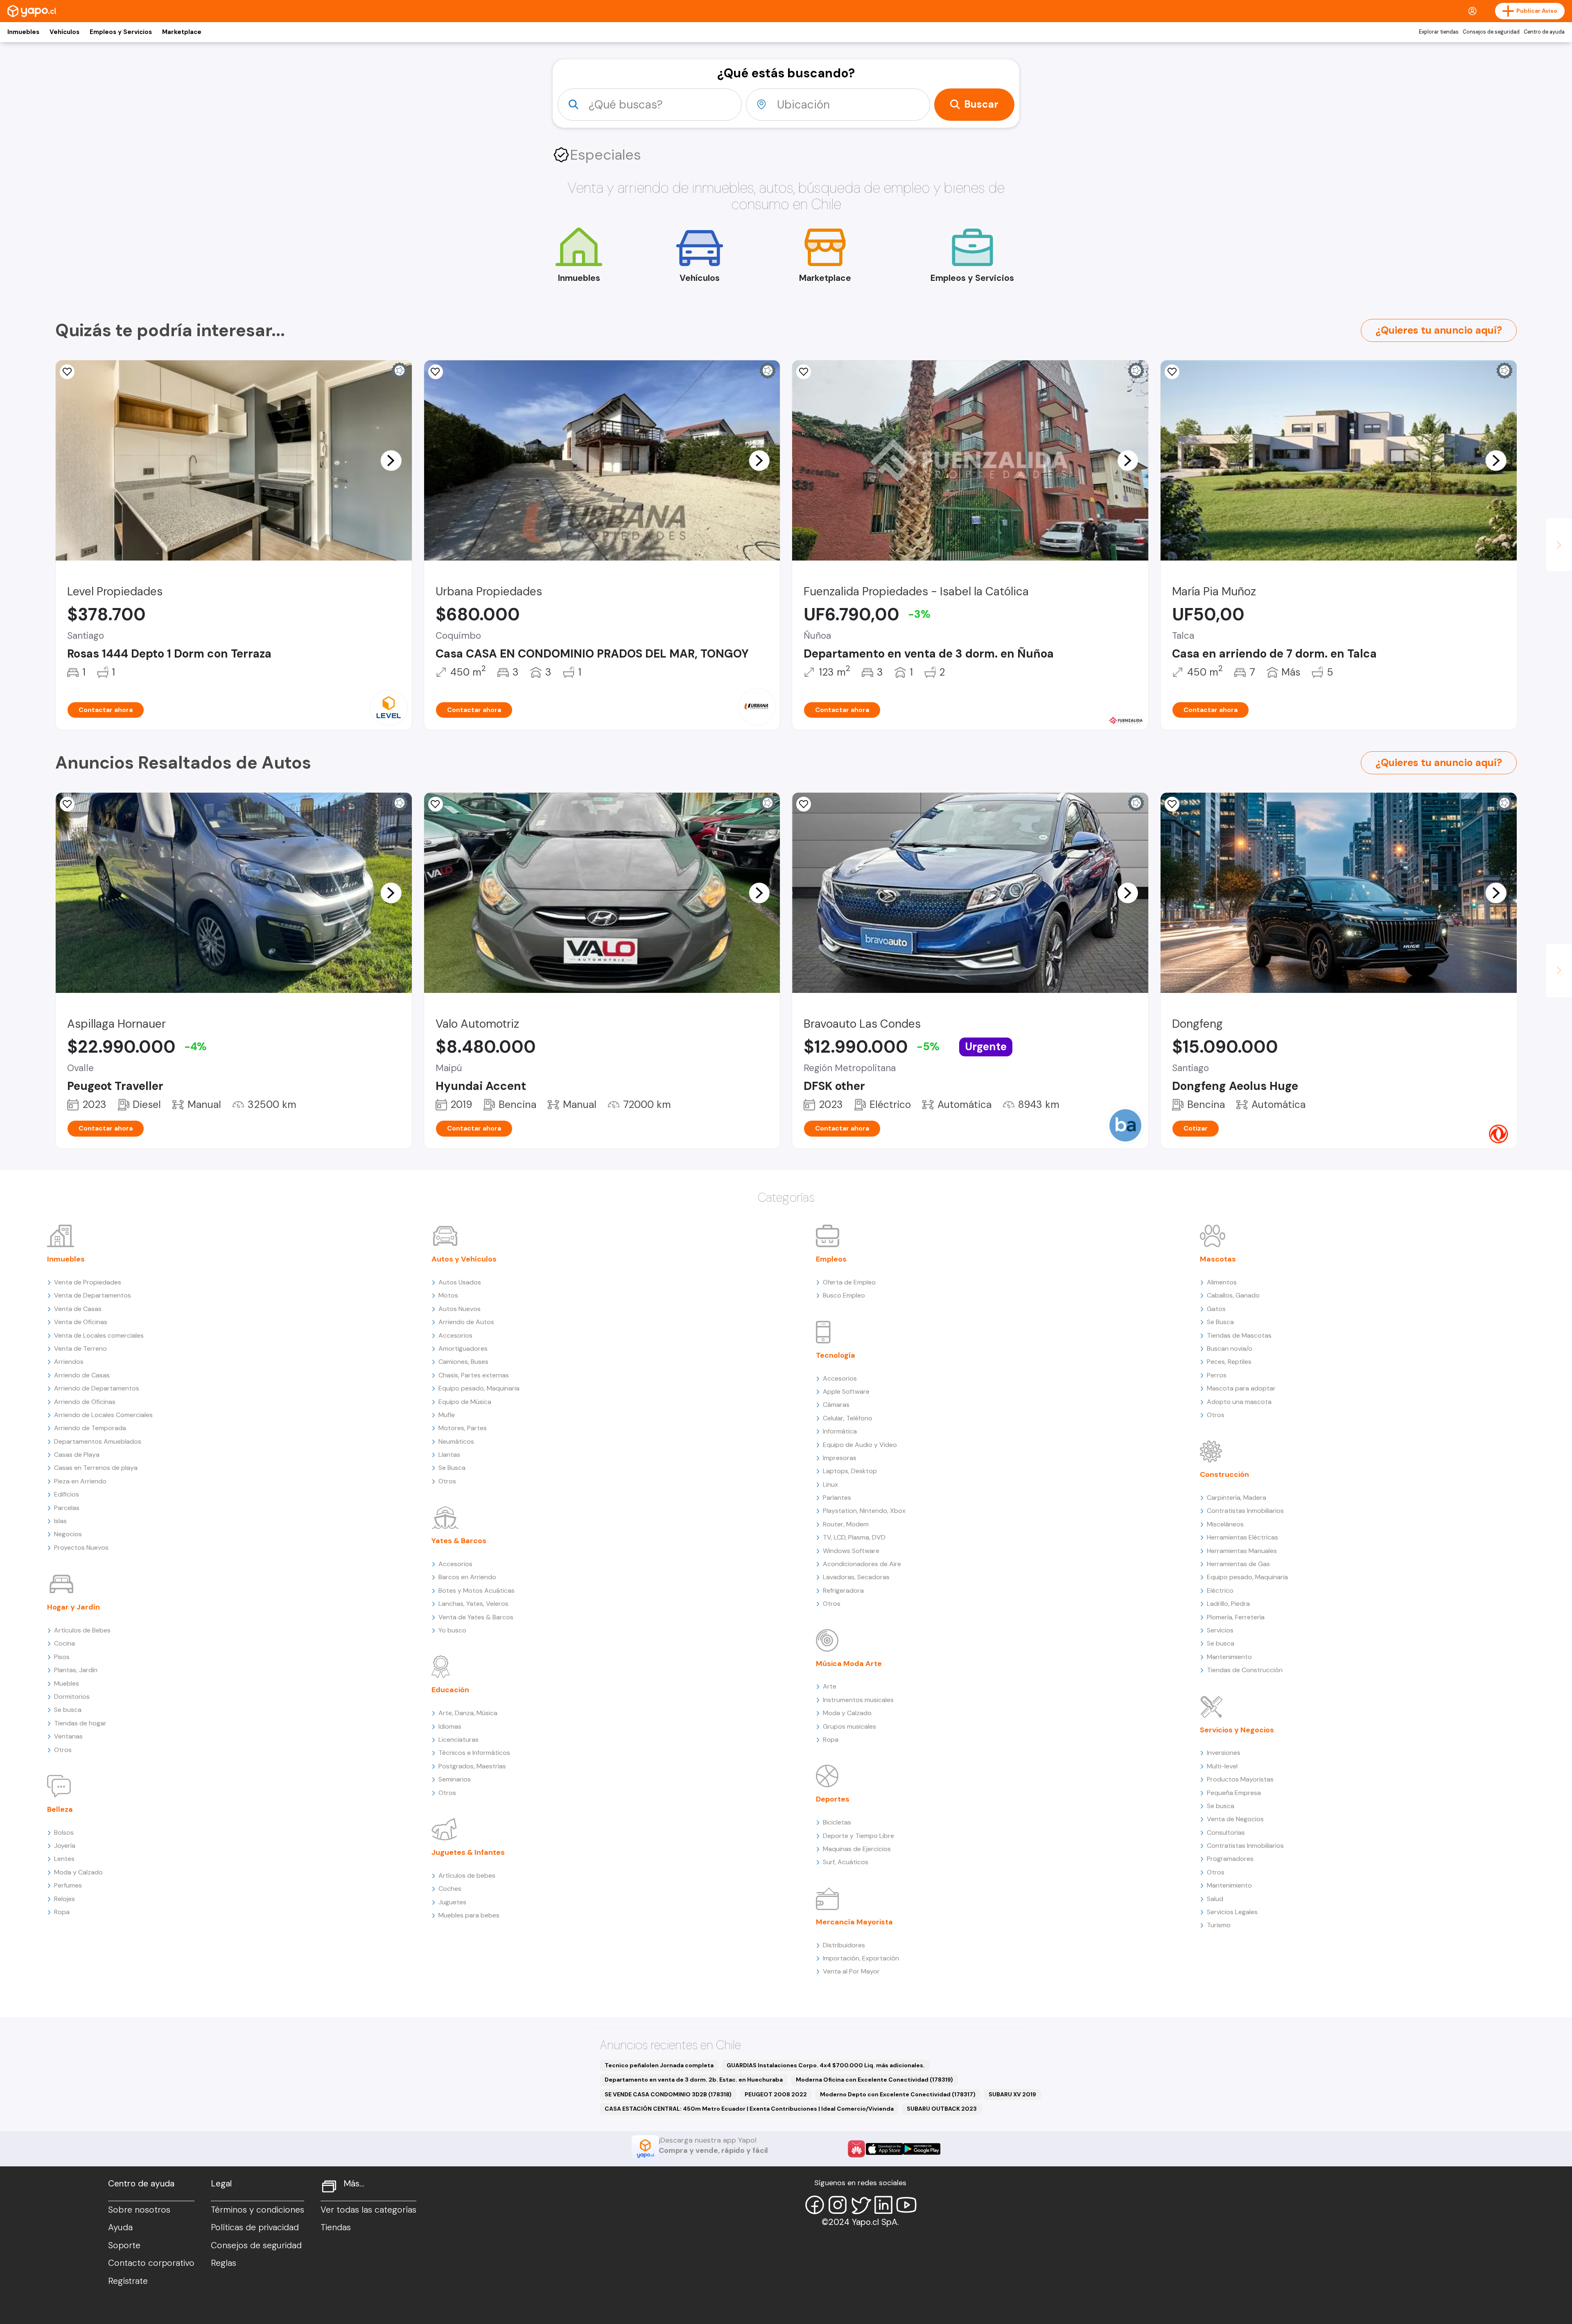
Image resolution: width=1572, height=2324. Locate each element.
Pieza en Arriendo (80, 1481)
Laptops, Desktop (850, 1471)
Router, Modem (846, 1524)
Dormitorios (72, 1697)
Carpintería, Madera (1237, 1498)
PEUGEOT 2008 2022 (776, 2094)
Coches (450, 1889)
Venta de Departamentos (93, 1295)
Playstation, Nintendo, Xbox (864, 1511)
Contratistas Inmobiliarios (1245, 1511)
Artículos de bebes (467, 1875)
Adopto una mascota (1239, 1402)
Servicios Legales (1232, 1912)
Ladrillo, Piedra (1228, 1604)
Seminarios (455, 1779)
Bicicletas (837, 1822)
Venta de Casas (78, 1309)
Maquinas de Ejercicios (857, 1849)
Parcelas (67, 1508)
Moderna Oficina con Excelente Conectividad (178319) (874, 2080)
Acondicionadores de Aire (862, 1564)
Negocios (68, 1534)
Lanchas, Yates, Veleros (473, 1604)
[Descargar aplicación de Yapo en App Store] (884, 2149)
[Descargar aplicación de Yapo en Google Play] (922, 2149)
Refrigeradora (843, 1590)
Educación (450, 1690)
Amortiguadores (463, 1349)
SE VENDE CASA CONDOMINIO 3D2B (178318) (668, 2094)
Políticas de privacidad (255, 2227)
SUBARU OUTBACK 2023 (942, 2109)
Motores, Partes (463, 1428)
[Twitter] (861, 2205)
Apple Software (846, 1391)
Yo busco (452, 1630)
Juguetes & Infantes (468, 1852)
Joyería (65, 1846)
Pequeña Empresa (1234, 1793)
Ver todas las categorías (368, 2210)
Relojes (64, 1899)
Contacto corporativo (151, 2263)
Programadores (1230, 1859)
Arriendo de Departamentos (97, 1388)
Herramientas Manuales (1242, 1551)
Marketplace (182, 32)
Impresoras (840, 1458)
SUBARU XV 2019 (1012, 2094)
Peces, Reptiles (1229, 1362)
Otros (63, 1750)
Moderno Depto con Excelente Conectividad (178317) (898, 2094)
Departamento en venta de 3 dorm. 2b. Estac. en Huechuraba (694, 2080)
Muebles (67, 1683)
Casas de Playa (77, 1455)
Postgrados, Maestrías (472, 1766)
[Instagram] (838, 2205)
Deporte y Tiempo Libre (858, 1836)
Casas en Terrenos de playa (96, 1468)
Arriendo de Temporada (90, 1428)
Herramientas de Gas (1238, 1564)
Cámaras (836, 1405)
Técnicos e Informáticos (474, 1753)
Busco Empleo (844, 1295)
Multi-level (1222, 1766)
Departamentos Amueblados (98, 1441)
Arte (830, 1686)
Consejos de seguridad (1491, 32)
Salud (1215, 1899)
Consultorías (1226, 1832)
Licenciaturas (458, 1740)
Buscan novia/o (1230, 1349)
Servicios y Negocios (1237, 1730)
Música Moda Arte (849, 1664)
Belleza (60, 1809)
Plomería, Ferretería (1236, 1617)
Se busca (68, 1710)
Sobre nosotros (139, 2210)
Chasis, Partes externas (474, 1375)
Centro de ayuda (1544, 32)
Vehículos (64, 32)
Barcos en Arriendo (467, 1577)
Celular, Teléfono (848, 1418)
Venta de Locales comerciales (99, 1335)
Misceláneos (1225, 1524)
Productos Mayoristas (1240, 1779)
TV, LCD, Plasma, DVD (854, 1537)
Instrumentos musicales (858, 1700)
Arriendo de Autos (466, 1322)
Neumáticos (456, 1441)
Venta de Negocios (1235, 1819)
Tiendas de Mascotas (1239, 1335)
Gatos (1216, 1309)
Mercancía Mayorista (854, 1922)
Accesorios (455, 1335)
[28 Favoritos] (67, 372)
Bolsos (64, 1832)
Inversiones (1224, 1753)
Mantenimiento (1229, 1657)
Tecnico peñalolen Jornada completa (659, 2065)
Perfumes (68, 1885)
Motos (448, 1295)
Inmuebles (23, 32)
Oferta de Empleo (849, 1282)
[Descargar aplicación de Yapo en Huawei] (856, 2149)
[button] (391, 460)
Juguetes (452, 1902)
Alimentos (1222, 1282)
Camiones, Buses (463, 1362)
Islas (60, 1521)
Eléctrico (1220, 1590)
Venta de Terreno (80, 1349)
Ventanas (68, 1736)
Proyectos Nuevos (81, 1547)
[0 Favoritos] (804, 372)
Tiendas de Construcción (1245, 1670)
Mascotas (1218, 1259)
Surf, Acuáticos (846, 1862)
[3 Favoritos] (436, 372)
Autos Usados (460, 1282)
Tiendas (336, 2227)
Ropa (62, 1912)
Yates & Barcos (459, 1541)
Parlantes (837, 1498)
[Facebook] (815, 2205)
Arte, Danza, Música (468, 1713)
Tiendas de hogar (80, 1723)
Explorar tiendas (1439, 32)
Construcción (1224, 1474)
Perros (1217, 1375)
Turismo (1219, 1925)
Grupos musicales (849, 1726)
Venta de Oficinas (81, 1322)
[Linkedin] (883, 2205)
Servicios (1220, 1630)
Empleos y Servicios (121, 32)
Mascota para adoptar (1241, 1388)
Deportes (833, 1799)
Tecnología (836, 1355)
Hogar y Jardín (73, 1607)
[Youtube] (906, 2205)
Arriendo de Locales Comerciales (103, 1415)
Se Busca (452, 1468)
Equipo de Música (465, 1402)
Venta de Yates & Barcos (476, 1617)
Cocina (64, 1643)
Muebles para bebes (469, 1915)
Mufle (447, 1415)
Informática (840, 1431)
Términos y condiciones (257, 2210)
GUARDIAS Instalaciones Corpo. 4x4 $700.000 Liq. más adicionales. (826, 2065)
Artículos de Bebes (82, 1630)
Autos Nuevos (460, 1309)
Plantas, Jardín (76, 1670)
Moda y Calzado (78, 1872)
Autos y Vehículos (464, 1259)
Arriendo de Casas (82, 1375)
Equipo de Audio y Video (860, 1445)
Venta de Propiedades (88, 1282)
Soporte (124, 2245)
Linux (830, 1484)
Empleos (831, 1259)
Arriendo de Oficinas (85, 1402)
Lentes (64, 1859)
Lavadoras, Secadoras (856, 1577)
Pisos (62, 1657)
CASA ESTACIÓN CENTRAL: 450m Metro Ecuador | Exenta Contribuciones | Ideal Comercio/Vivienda (749, 2109)
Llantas (449, 1455)
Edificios (67, 1494)
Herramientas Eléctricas (1242, 1537)
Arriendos (69, 1362)
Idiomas (450, 1726)
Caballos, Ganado (1233, 1295)
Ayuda (120, 2227)
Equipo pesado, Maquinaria (479, 1388)
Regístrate (128, 2281)
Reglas (224, 2263)
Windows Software (851, 1551)
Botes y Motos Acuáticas (477, 1590)
